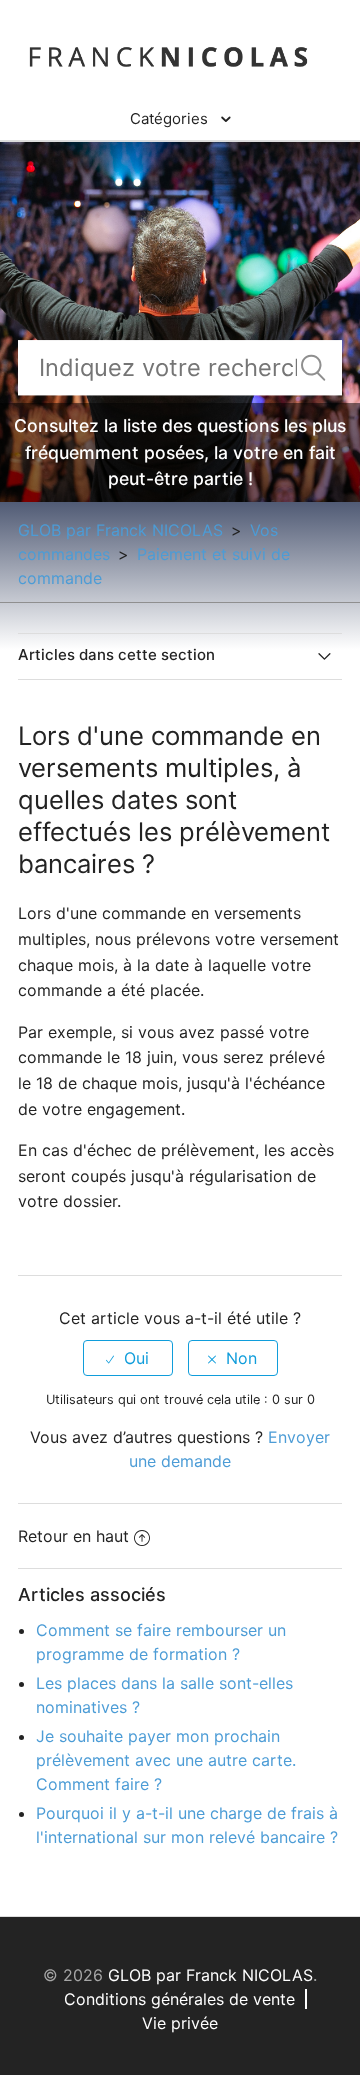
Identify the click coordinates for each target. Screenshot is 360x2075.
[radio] (128, 1358)
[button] (180, 119)
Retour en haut (73, 1536)
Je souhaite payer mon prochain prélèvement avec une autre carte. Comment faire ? (166, 1760)
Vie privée (180, 2023)
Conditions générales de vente (179, 1999)
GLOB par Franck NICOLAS (120, 530)
